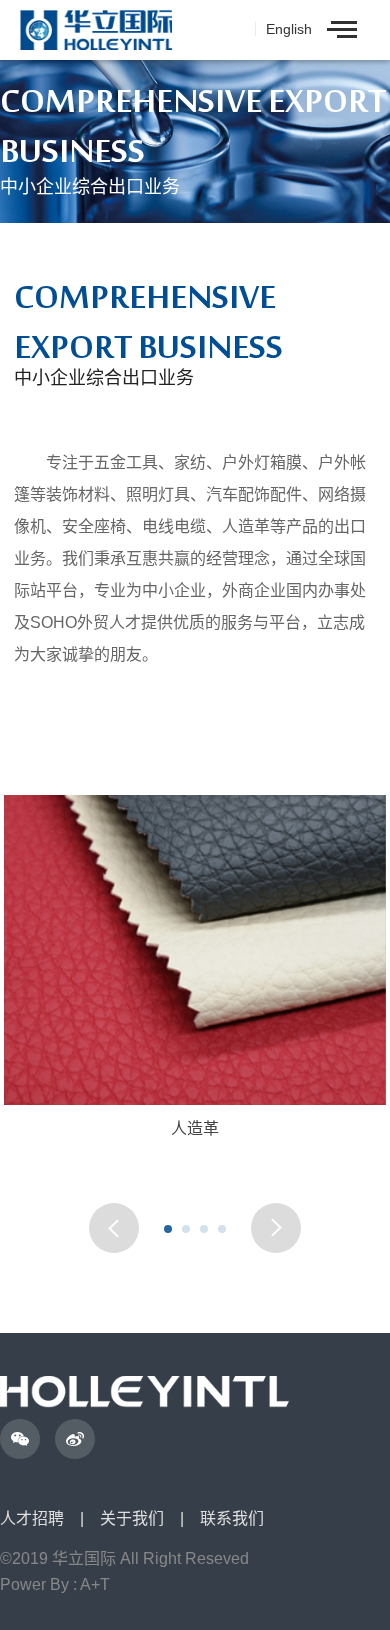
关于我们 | (150, 1519)
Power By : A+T (55, 1585)
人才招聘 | (50, 1519)
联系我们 (232, 1519)
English (289, 29)
